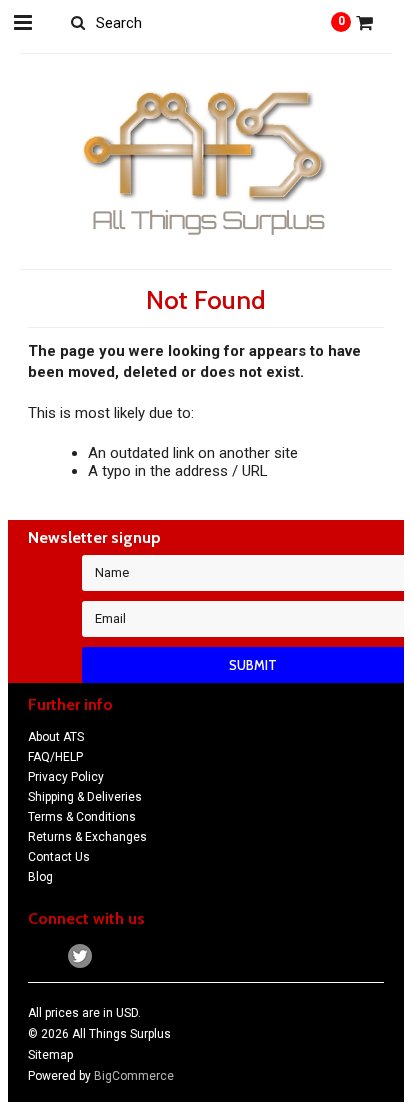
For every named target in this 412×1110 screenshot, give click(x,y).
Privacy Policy (66, 777)
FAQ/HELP (55, 757)
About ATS (56, 737)
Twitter (80, 956)
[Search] (78, 22)
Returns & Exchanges (87, 837)
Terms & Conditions (82, 817)
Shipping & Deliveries (85, 797)
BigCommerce (134, 1076)
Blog (40, 877)
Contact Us (59, 857)
